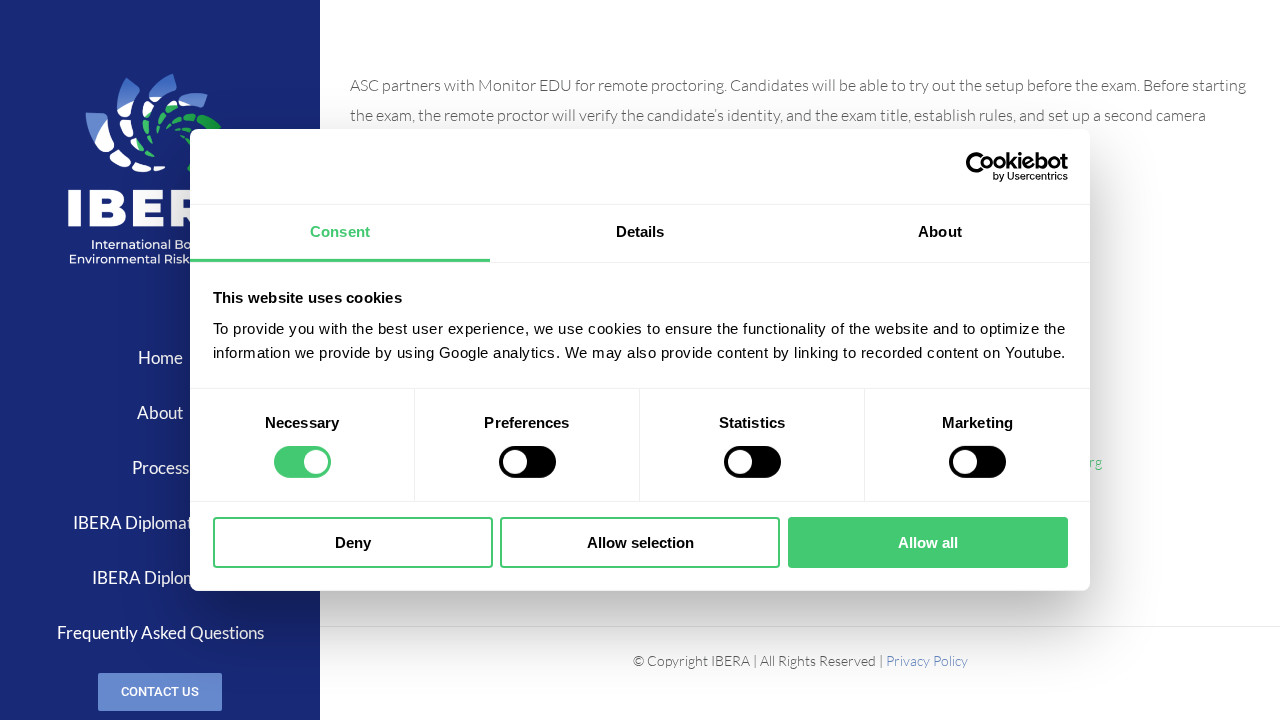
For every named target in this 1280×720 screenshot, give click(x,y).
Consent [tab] (340, 231)
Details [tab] (640, 231)
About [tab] (940, 231)
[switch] (527, 462)
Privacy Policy (927, 660)
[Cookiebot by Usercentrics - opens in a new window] (980, 166)
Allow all (928, 542)
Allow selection (640, 542)
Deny (353, 542)
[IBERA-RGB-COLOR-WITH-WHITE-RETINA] (160, 72)
